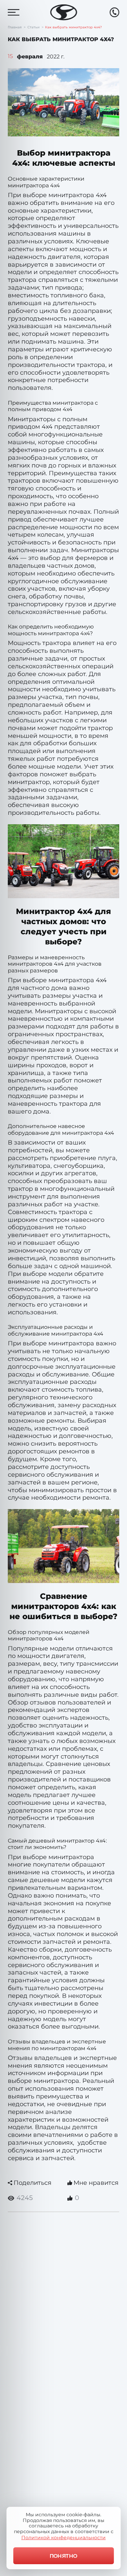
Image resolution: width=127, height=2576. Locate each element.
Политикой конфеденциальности (63, 2538)
